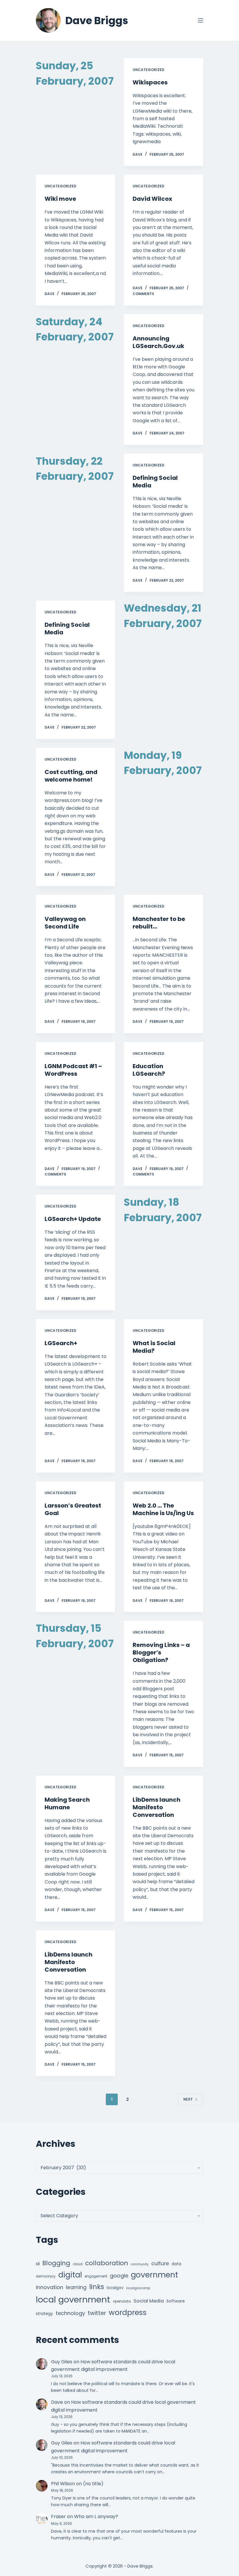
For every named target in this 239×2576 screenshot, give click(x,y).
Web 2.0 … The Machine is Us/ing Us (163, 1509)
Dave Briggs (97, 21)
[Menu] (201, 20)
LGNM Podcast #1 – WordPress (73, 1070)
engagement (96, 2276)
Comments (143, 294)
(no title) (93, 2484)
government (154, 2275)
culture (160, 2263)
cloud (78, 2264)
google (119, 2276)
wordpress (128, 2313)
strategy (44, 2314)
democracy (46, 2276)
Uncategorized (149, 70)
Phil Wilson (63, 2484)
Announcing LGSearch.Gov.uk (158, 342)
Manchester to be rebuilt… (159, 923)
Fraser (58, 2516)
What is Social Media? (154, 1347)
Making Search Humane (67, 1803)
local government (73, 2299)
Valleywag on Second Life (65, 923)
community (140, 2264)
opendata (122, 2301)
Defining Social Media (155, 482)
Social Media (149, 2301)
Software (176, 2301)
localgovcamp (138, 2288)
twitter (97, 2313)
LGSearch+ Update (73, 1219)
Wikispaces (150, 82)
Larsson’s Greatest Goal (73, 1509)
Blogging (56, 2263)
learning (76, 2287)
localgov (115, 2288)
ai (38, 2264)
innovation (50, 2287)
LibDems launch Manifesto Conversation (157, 1807)
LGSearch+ (61, 1343)
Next (188, 2099)
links (97, 2287)
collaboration (107, 2263)
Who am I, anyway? (96, 2516)
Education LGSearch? (149, 1070)
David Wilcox (152, 199)
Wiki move (60, 199)
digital (70, 2275)
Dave (57, 2402)
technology (70, 2313)
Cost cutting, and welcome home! (71, 776)
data (176, 2264)
